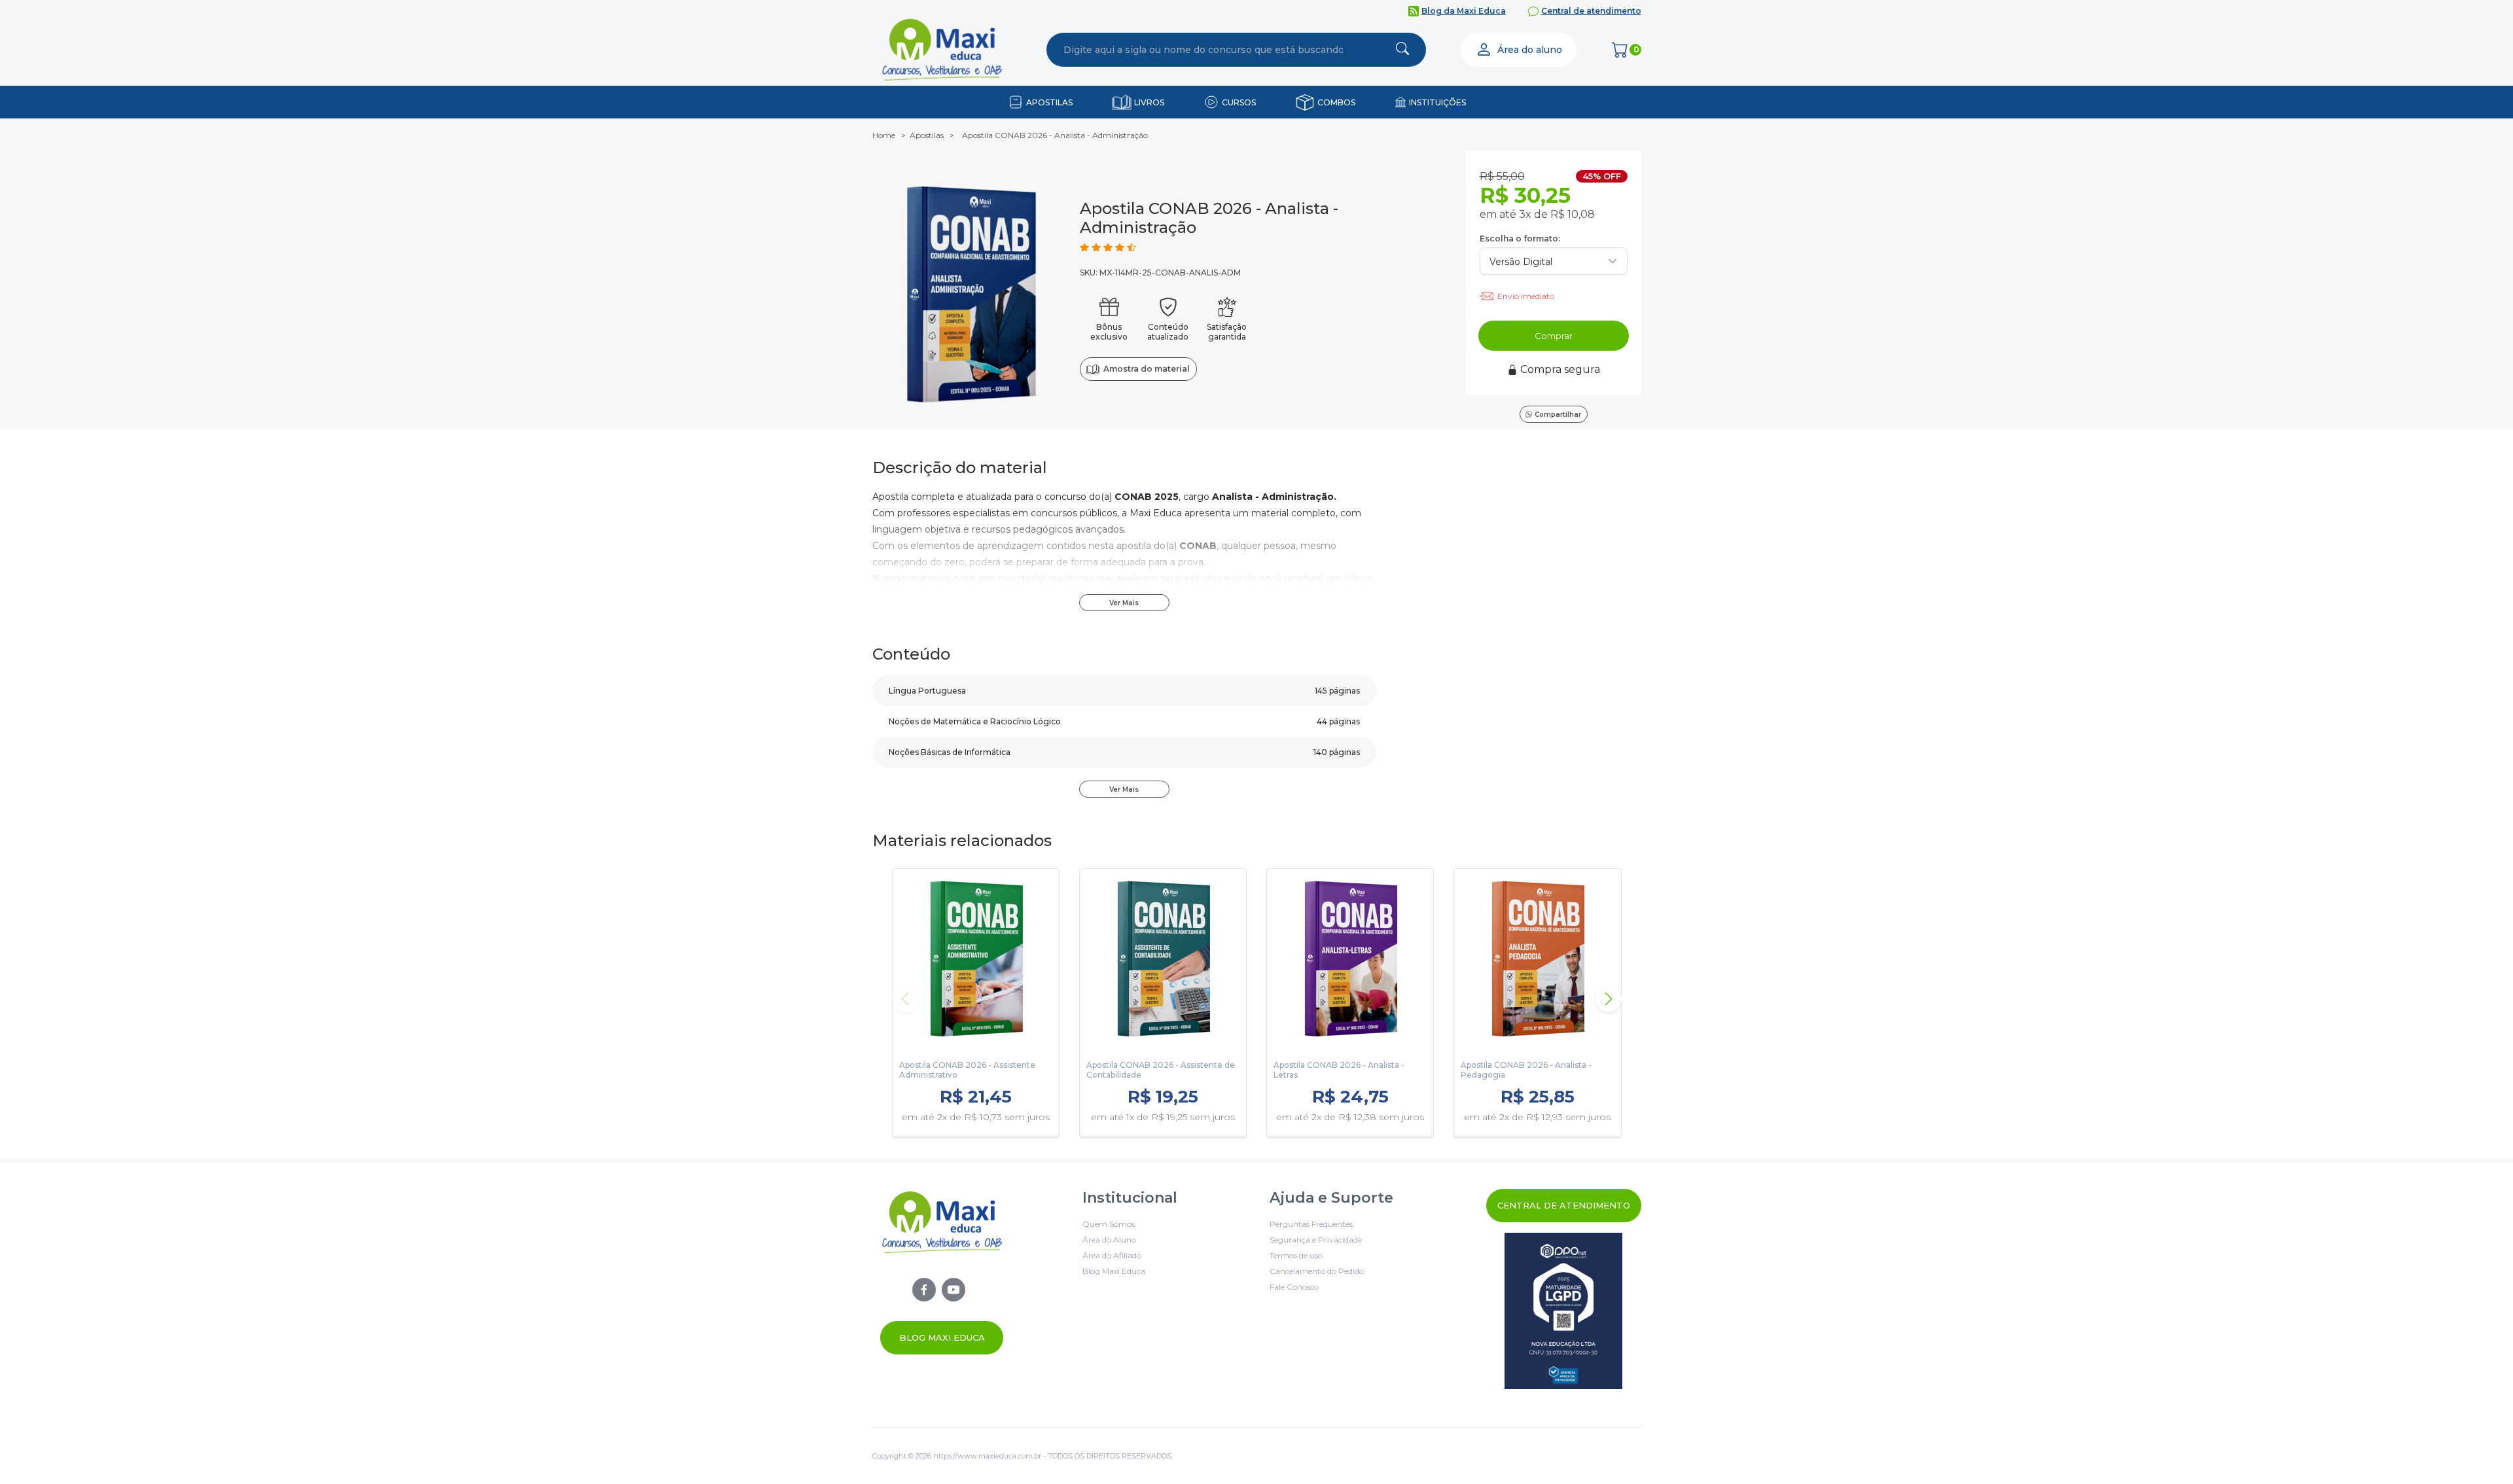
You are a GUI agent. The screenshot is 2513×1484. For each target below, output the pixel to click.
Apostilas (927, 135)
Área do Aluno (1109, 1240)
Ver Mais (1124, 603)
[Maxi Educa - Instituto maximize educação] (942, 1272)
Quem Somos (1109, 1224)
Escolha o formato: (1520, 238)
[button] (1609, 999)
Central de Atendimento (1564, 1205)
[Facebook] (924, 1290)
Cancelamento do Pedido (1317, 1271)
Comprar (1554, 336)
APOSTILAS (1049, 102)
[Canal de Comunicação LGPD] (1564, 1311)
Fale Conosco (1294, 1287)
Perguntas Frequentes (1311, 1224)
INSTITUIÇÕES (1437, 102)
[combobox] (1203, 50)
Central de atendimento (1591, 11)
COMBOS (1336, 102)
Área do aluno (1530, 50)
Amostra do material (1146, 369)
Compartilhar (1558, 415)
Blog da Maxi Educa (1464, 11)
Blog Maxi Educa (942, 1337)
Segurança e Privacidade (1316, 1240)
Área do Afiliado (1112, 1255)
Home (884, 135)
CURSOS (1239, 102)
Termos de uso (1296, 1255)
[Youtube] (954, 1290)
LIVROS (1149, 102)
